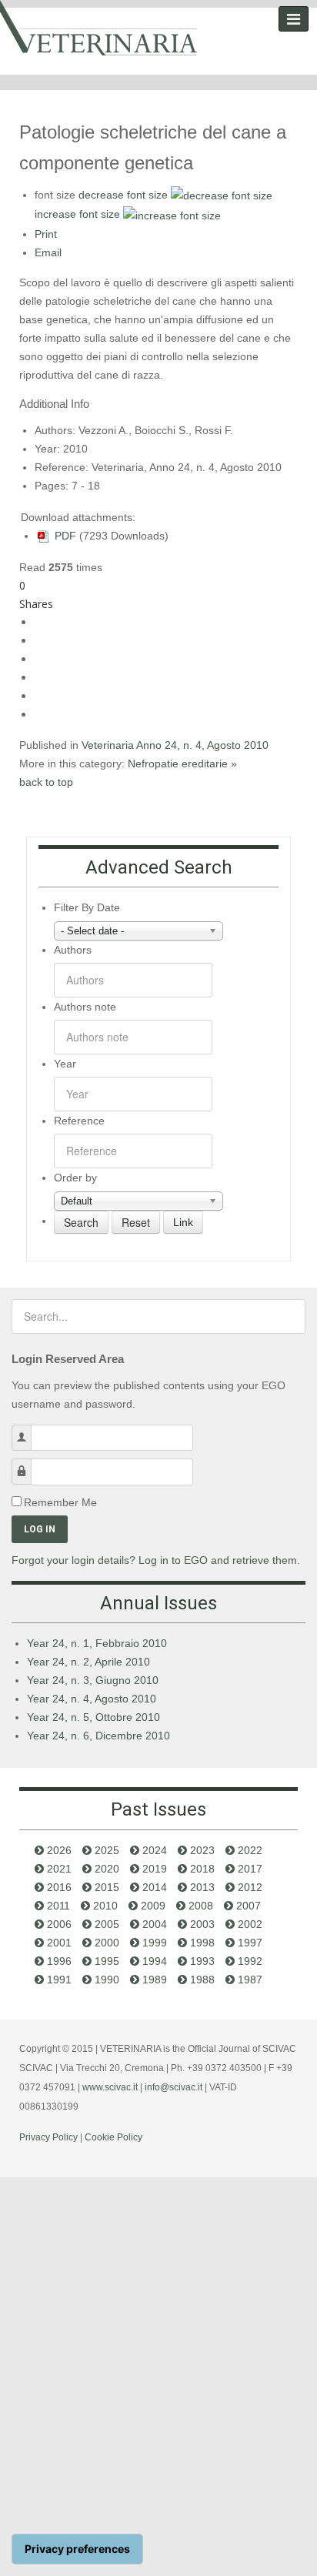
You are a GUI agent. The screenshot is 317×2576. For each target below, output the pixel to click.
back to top (46, 782)
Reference (79, 1121)
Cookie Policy (113, 2137)
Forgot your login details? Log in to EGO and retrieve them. (156, 1560)
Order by (75, 1178)
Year (65, 1064)
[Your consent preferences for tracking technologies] (77, 2549)
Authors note (85, 1007)
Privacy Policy (48, 2137)
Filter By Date (87, 907)
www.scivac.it (110, 2087)
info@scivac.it (174, 2087)
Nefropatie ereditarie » (182, 763)
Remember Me (60, 1502)
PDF (64, 536)
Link (183, 1222)
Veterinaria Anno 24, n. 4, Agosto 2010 (175, 745)
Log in (40, 1529)
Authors (73, 950)
